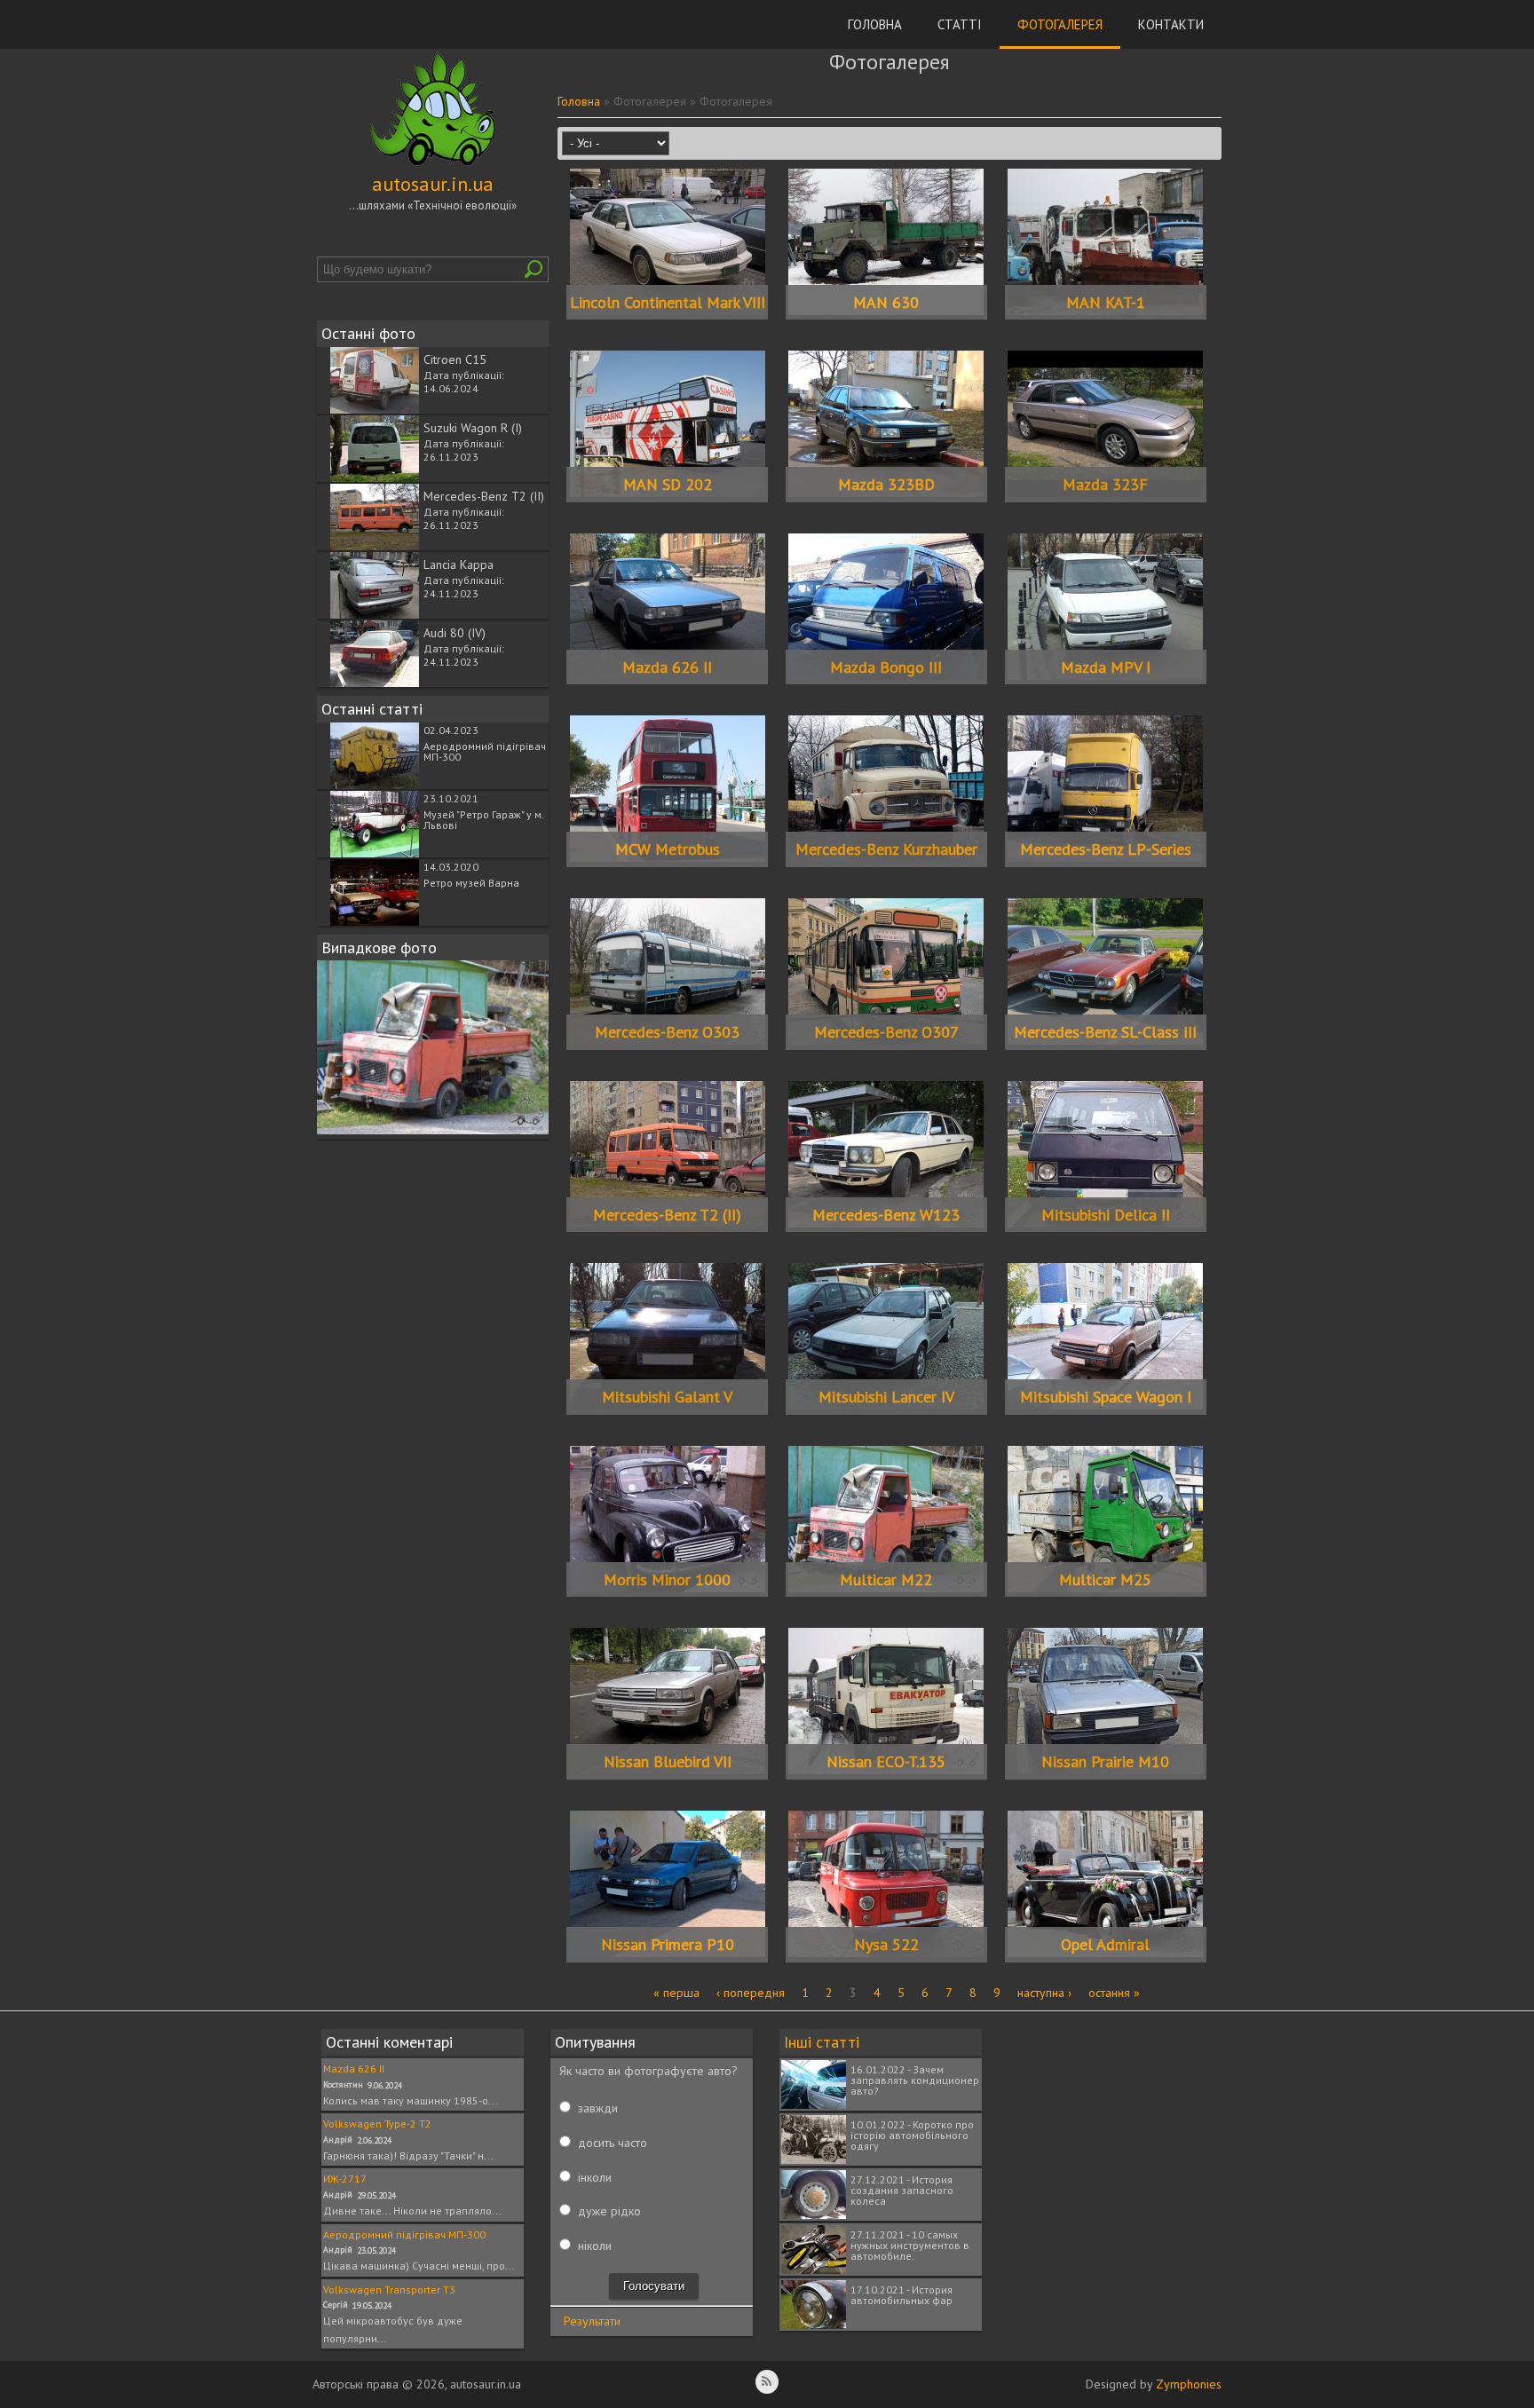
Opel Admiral (1105, 1944)
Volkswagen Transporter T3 (389, 2290)
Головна (875, 24)
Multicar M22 (886, 1579)
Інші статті (822, 2042)
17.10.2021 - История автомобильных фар (901, 2295)
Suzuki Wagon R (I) (473, 428)
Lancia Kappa (459, 564)
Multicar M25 (1105, 1579)
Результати (592, 2321)
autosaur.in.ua (433, 184)
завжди (598, 2108)
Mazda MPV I (1106, 667)
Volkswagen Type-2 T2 (377, 2124)
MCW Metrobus (668, 849)
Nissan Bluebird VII (668, 1761)
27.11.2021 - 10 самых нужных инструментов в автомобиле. (910, 2245)
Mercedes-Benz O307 (886, 1032)
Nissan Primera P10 (668, 1944)
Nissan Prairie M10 (1105, 1761)
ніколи (595, 2246)
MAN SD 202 (668, 484)
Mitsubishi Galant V (667, 1397)
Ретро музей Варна (471, 883)
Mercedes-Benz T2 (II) (484, 496)
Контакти (1171, 24)
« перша (676, 1993)
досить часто (613, 2143)
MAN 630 (886, 302)
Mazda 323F (1105, 484)
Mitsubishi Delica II (1106, 1215)
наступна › (1044, 1993)
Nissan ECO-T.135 (886, 1761)
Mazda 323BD (886, 484)
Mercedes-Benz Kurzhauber (886, 849)
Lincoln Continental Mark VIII (668, 302)
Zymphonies (1189, 2384)
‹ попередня (751, 1993)
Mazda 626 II (667, 667)
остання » (1114, 1993)
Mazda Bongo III (886, 667)
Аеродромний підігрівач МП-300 (485, 751)
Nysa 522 (886, 1944)
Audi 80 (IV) (455, 633)
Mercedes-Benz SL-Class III (1105, 1032)
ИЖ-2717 (345, 2179)
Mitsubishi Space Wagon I (1106, 1397)
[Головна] (433, 166)
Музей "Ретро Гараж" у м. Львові (483, 820)
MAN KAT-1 (1106, 302)
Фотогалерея (1060, 24)
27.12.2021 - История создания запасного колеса (902, 2190)
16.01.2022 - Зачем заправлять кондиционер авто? (915, 2080)
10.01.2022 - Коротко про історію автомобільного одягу (912, 2135)
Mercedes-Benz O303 (667, 1032)
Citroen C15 (455, 359)
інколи (595, 2177)
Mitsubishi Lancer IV (886, 1397)
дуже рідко (609, 2211)
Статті (960, 24)
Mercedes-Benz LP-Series (1106, 849)
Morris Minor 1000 (667, 1579)
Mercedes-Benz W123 (886, 1215)
